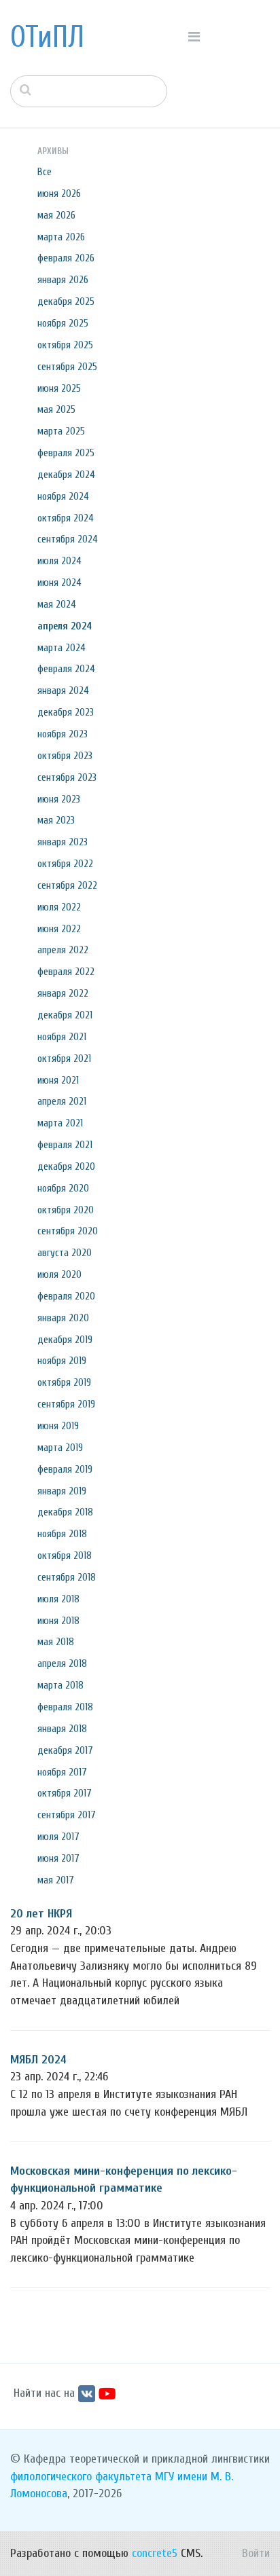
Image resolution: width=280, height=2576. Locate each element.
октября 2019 (64, 1382)
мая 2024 (57, 604)
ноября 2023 (63, 734)
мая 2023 (56, 820)
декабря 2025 (66, 301)
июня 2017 (58, 1858)
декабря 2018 (65, 1512)
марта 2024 (62, 648)
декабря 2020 (66, 1166)
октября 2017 (65, 1793)
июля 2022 (59, 907)
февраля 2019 (65, 1469)
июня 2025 (59, 388)
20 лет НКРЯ (41, 1914)
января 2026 (63, 280)
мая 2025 (56, 409)
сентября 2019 (66, 1404)
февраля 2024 (66, 669)
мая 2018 (56, 1642)
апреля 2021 (62, 1101)
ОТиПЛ (47, 37)
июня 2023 (59, 799)
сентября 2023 (67, 777)
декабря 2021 (65, 1015)
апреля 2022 (63, 950)
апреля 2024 (65, 626)
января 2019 (62, 1491)
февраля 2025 (66, 453)
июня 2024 (59, 583)
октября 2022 (65, 864)
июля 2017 (58, 1837)
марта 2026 (61, 237)
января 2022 (63, 993)
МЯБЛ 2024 (38, 2060)
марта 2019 (60, 1448)
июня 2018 (58, 1621)
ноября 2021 (62, 1037)
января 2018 (62, 1729)
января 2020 (63, 1318)
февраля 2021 (65, 1145)
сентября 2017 (67, 1815)
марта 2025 (61, 431)
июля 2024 (59, 561)
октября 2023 (65, 756)
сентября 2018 (67, 1577)
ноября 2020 (63, 1188)
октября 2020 (66, 1210)
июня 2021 (58, 1080)
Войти (256, 2553)
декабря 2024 (66, 475)
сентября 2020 (68, 1231)
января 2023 (63, 842)
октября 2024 (66, 518)
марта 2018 (60, 1685)
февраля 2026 (66, 258)
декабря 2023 (66, 712)
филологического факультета (81, 2477)
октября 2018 (65, 1556)
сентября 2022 (67, 885)
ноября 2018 (62, 1534)
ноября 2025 (63, 323)
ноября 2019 (62, 1361)
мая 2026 (56, 215)
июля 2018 (58, 1599)
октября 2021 (64, 1059)
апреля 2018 (62, 1663)
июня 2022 (59, 929)
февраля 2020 (66, 1296)
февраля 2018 (65, 1707)
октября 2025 (65, 345)
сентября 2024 (68, 539)
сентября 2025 (67, 367)
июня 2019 (58, 1426)
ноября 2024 (63, 496)
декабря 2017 (65, 1750)
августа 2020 (65, 1253)
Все (45, 172)
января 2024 (63, 691)
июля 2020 (59, 1274)
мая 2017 (56, 1880)
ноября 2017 (62, 1772)
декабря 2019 (65, 1340)
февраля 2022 (66, 972)
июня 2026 (59, 194)
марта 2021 (60, 1123)
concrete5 (155, 2553)
